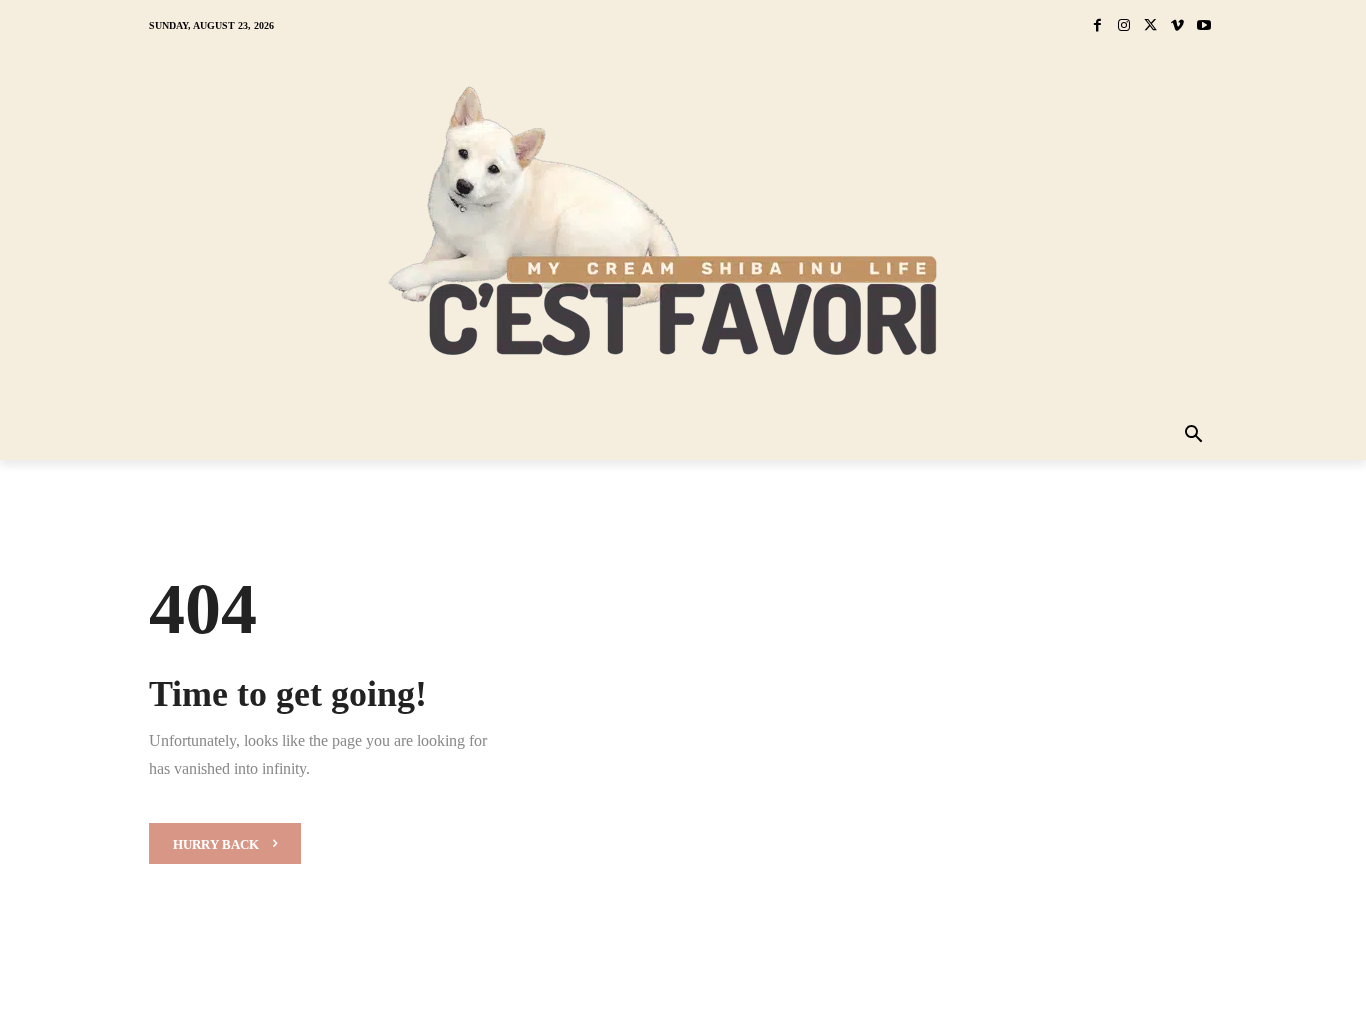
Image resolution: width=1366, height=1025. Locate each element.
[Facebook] (1097, 26)
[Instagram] (1124, 26)
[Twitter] (1150, 26)
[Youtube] (1203, 26)
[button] (1194, 436)
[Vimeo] (1177, 26)
